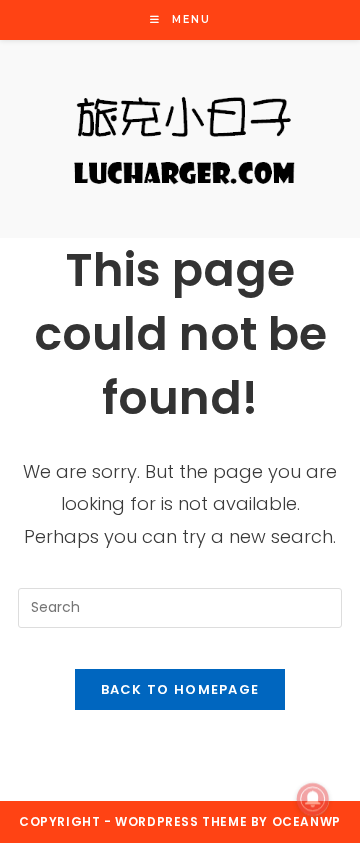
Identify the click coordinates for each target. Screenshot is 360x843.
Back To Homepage (180, 689)
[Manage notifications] (313, 799)
